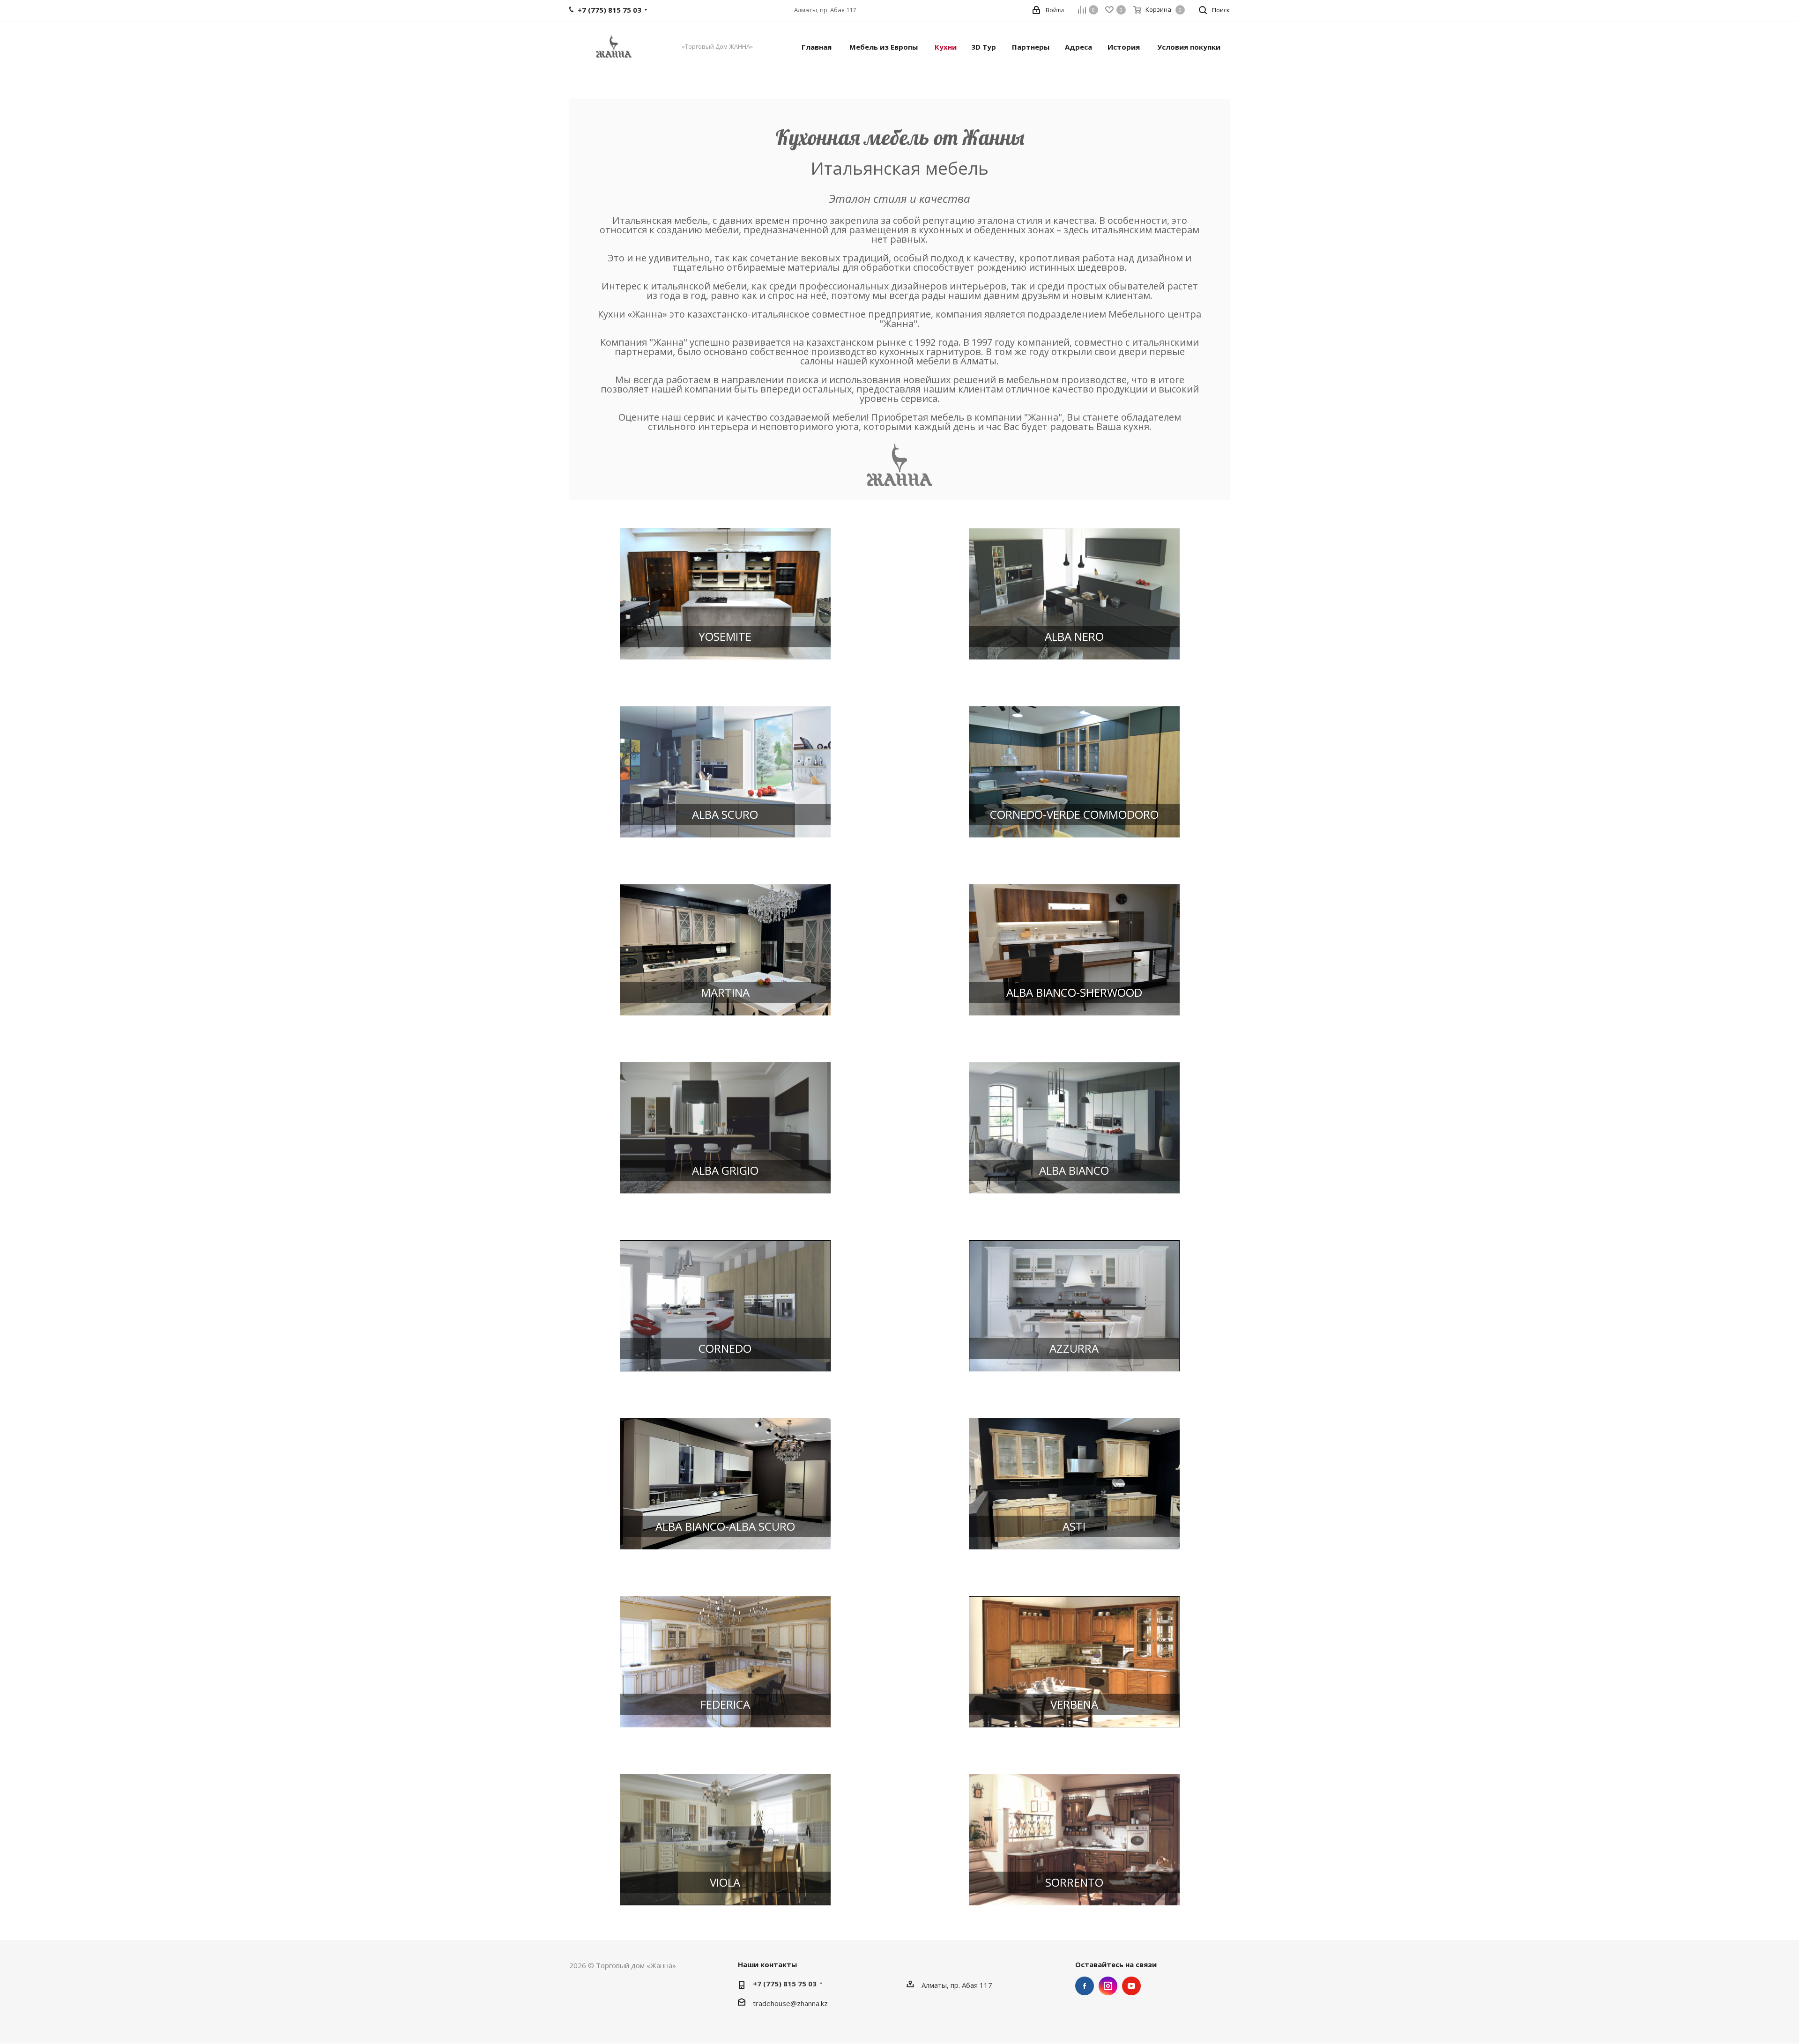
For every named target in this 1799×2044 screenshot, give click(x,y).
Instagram (1108, 1986)
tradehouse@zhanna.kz (790, 2003)
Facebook (1085, 1986)
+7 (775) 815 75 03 (785, 1984)
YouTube (1131, 1986)
